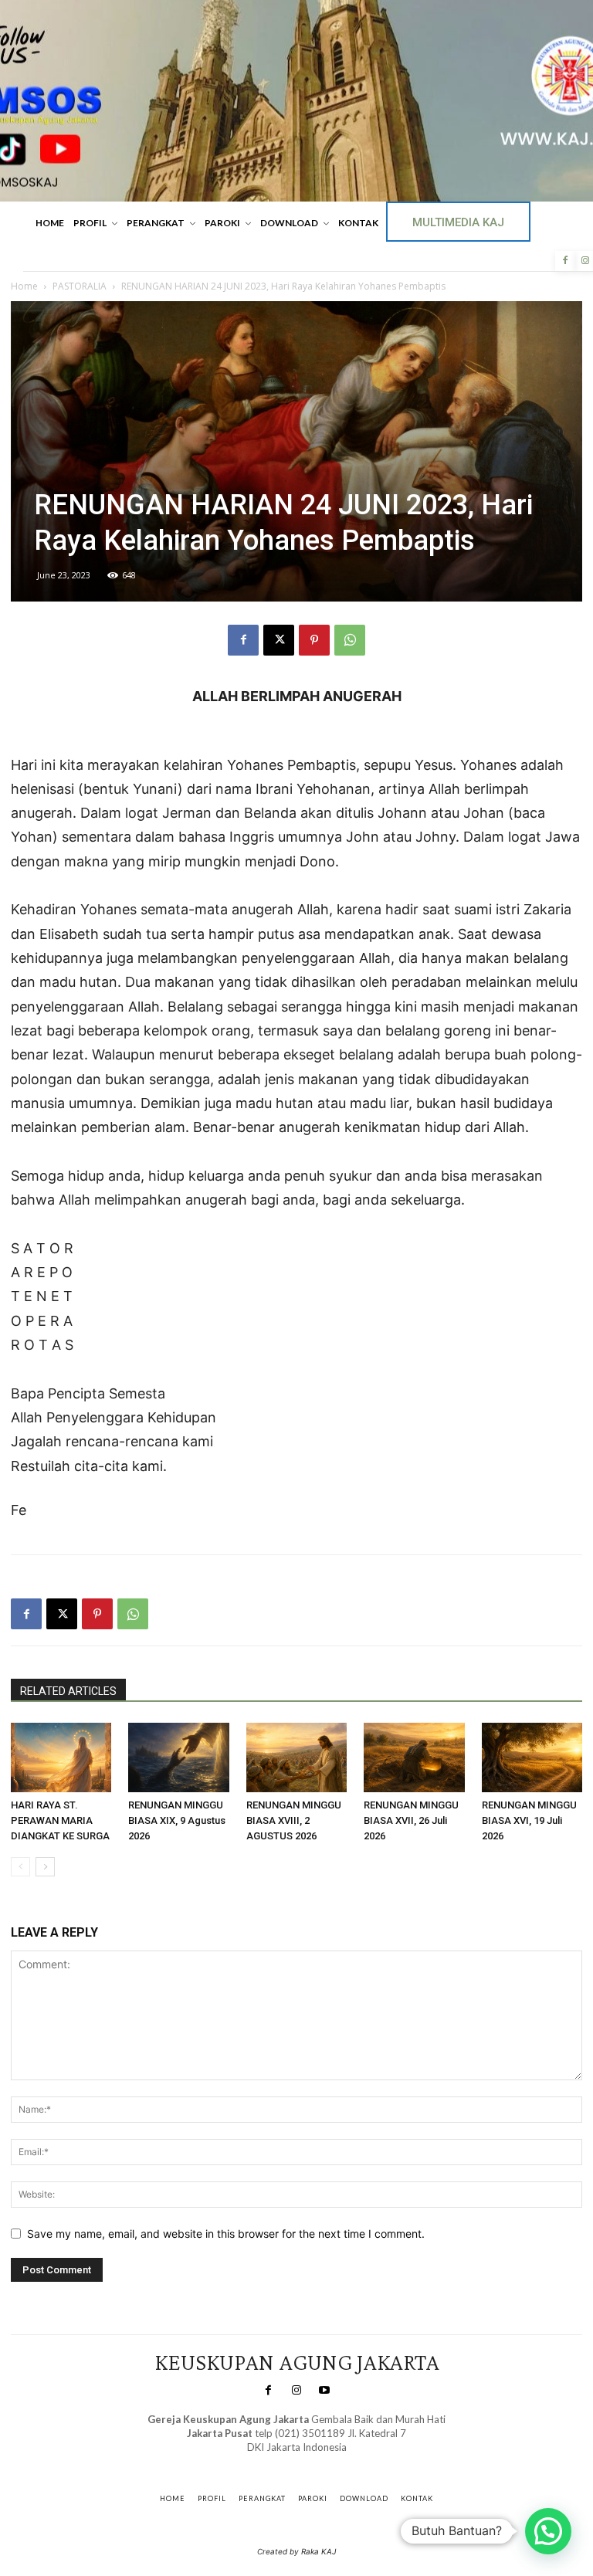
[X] (279, 640)
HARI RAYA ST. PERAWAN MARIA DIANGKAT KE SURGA (60, 1820)
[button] (548, 2531)
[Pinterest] (314, 640)
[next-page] (45, 1867)
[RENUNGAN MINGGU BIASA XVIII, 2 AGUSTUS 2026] (296, 1757)
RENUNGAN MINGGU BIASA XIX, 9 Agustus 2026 (177, 1820)
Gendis (342, 2463)
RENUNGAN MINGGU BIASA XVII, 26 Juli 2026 (411, 1820)
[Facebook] (565, 261)
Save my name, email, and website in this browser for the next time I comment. (226, 2234)
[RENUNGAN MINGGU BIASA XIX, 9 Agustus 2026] (178, 1757)
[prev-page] (20, 1867)
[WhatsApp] (350, 640)
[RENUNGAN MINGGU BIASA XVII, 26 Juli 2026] (414, 1757)
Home (24, 286)
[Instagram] (296, 2391)
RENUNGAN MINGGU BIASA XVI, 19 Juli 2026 (529, 1820)
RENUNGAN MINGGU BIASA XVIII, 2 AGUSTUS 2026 (294, 1820)
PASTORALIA (80, 286)
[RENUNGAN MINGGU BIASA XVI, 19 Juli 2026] (532, 1757)
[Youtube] (324, 2391)
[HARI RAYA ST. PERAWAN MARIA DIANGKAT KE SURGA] (61, 1757)
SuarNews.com (273, 2463)
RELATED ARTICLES (68, 1691)
